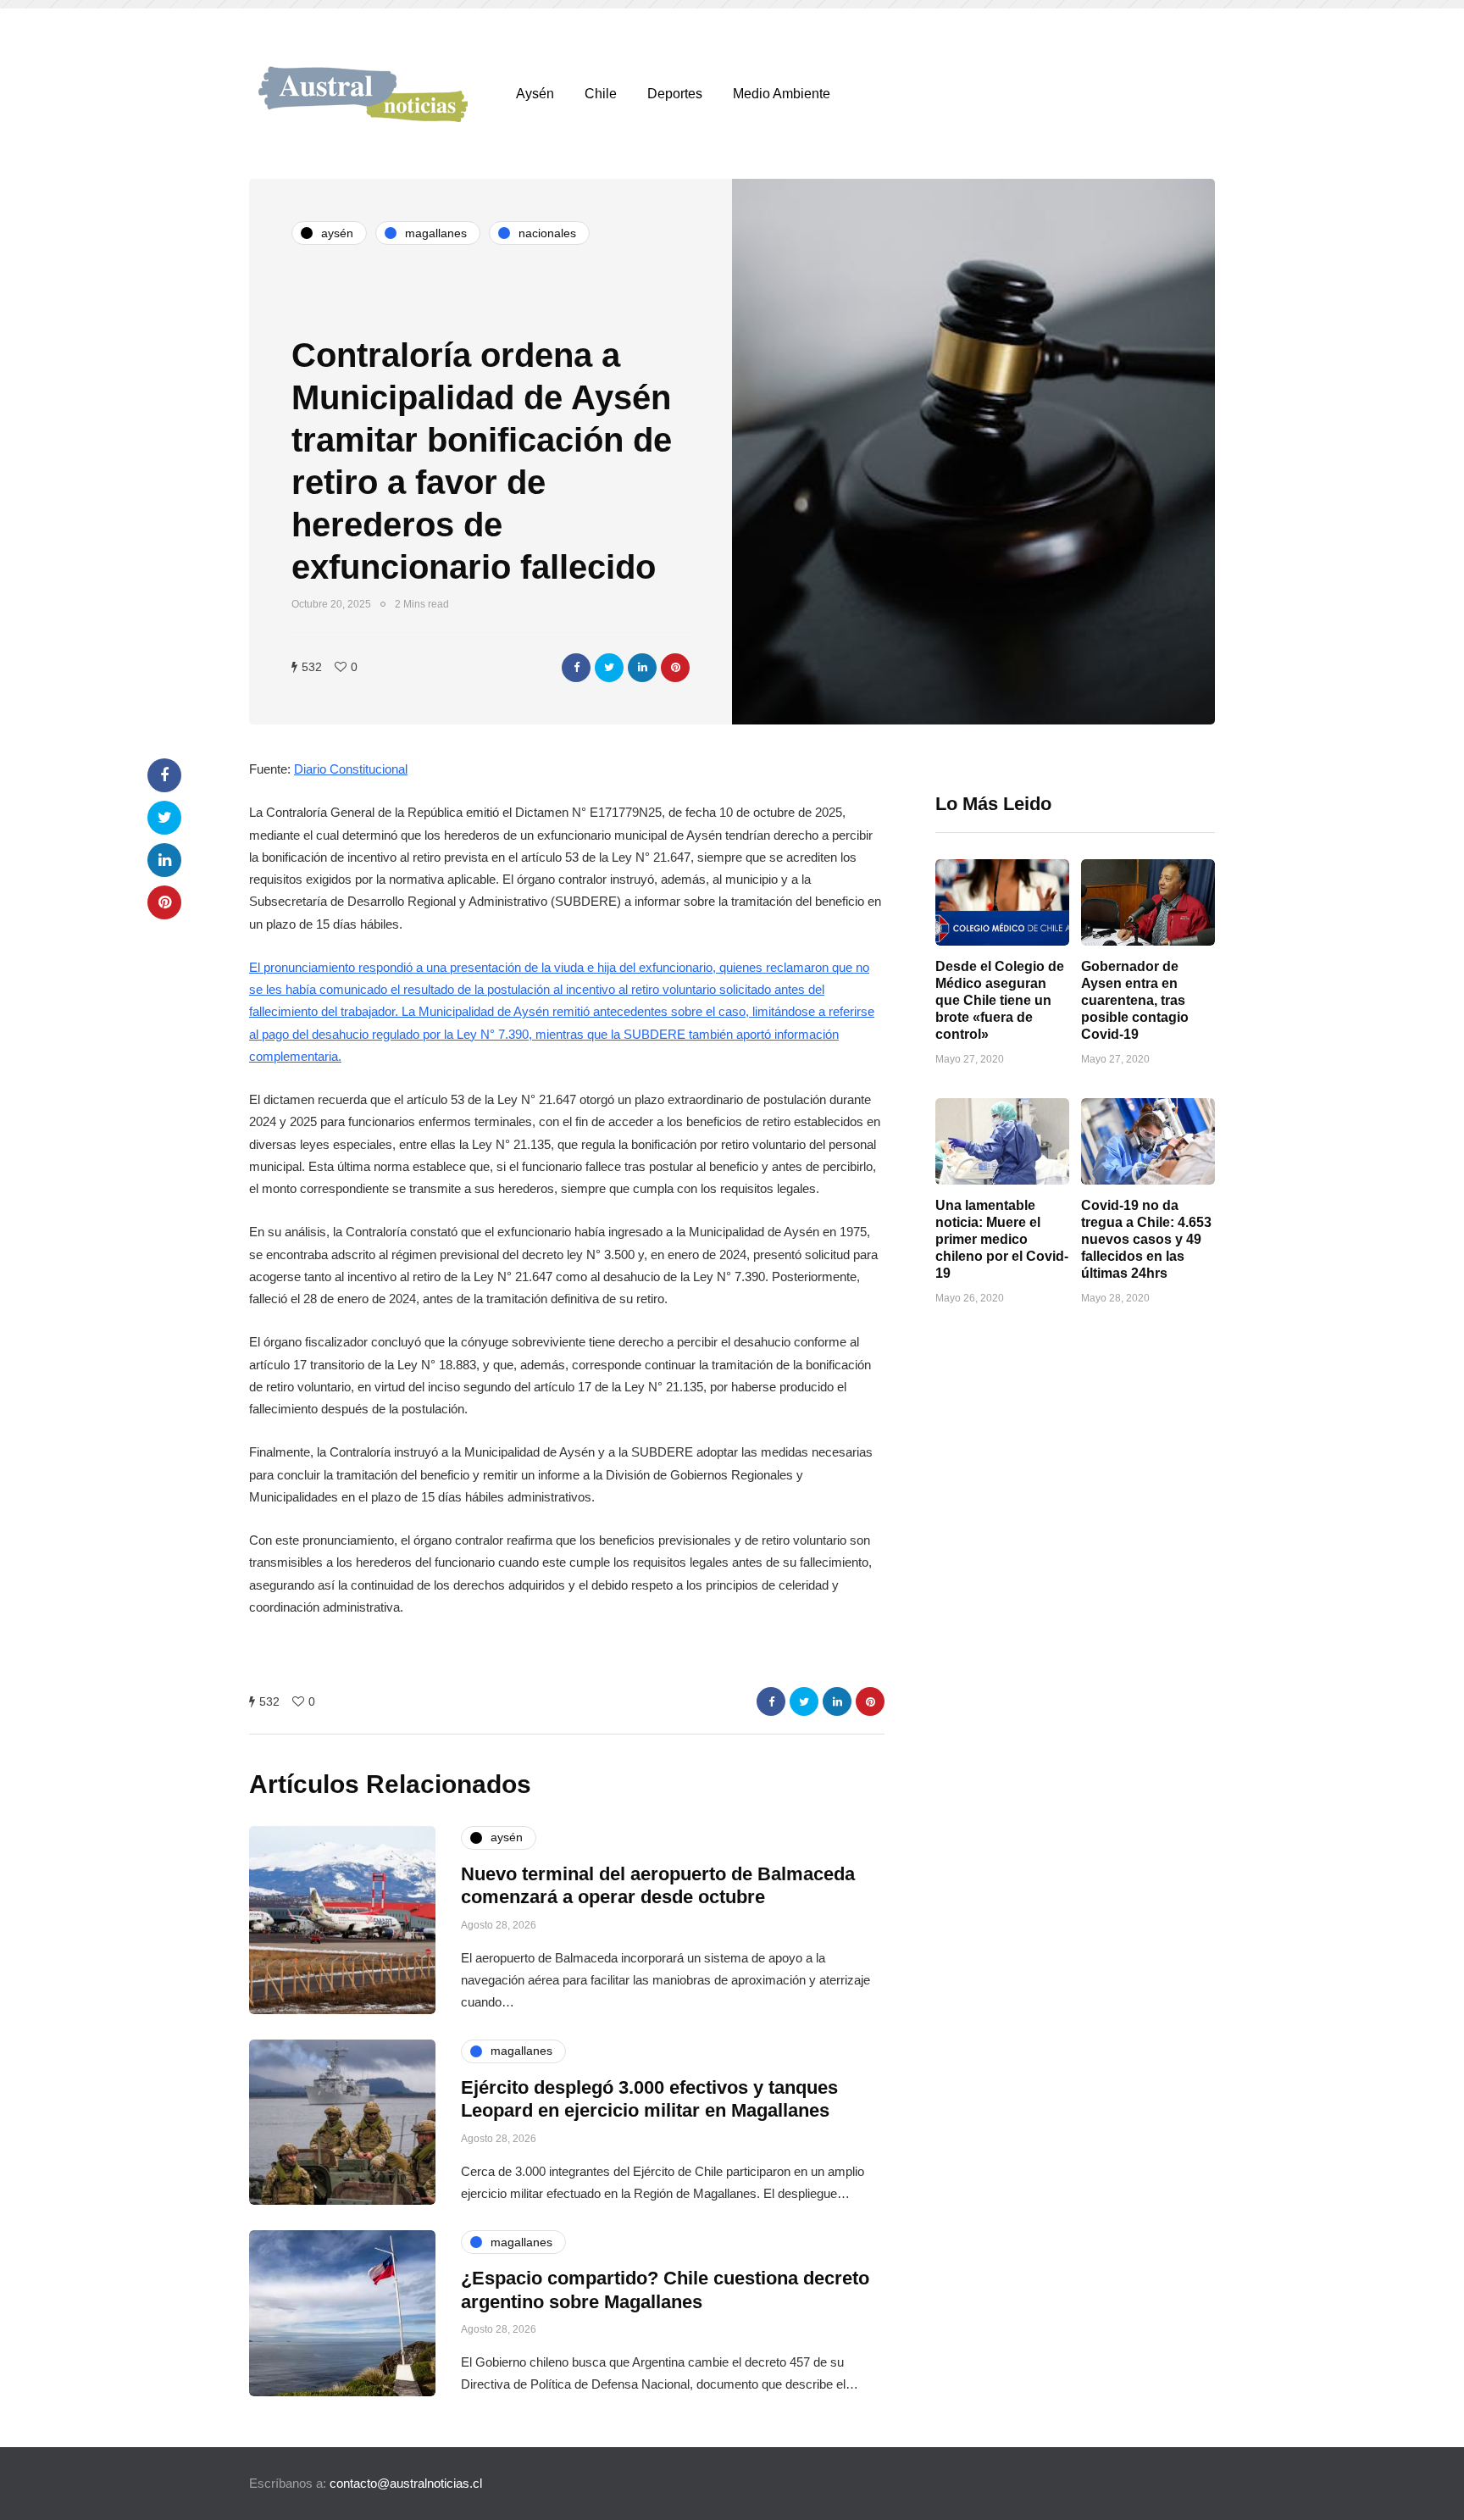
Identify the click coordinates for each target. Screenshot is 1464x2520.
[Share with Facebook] (576, 668)
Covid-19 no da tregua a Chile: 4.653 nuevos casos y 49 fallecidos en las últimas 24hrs (1146, 1239)
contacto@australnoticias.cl (406, 2483)
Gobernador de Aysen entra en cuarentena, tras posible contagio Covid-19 (1135, 1000)
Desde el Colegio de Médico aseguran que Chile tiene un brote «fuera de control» (1000, 1000)
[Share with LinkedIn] (642, 668)
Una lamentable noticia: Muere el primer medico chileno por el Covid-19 (1002, 1239)
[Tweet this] (609, 668)
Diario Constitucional (351, 769)
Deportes (675, 94)
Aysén (535, 94)
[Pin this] (675, 668)
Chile (601, 94)
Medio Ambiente (782, 94)
